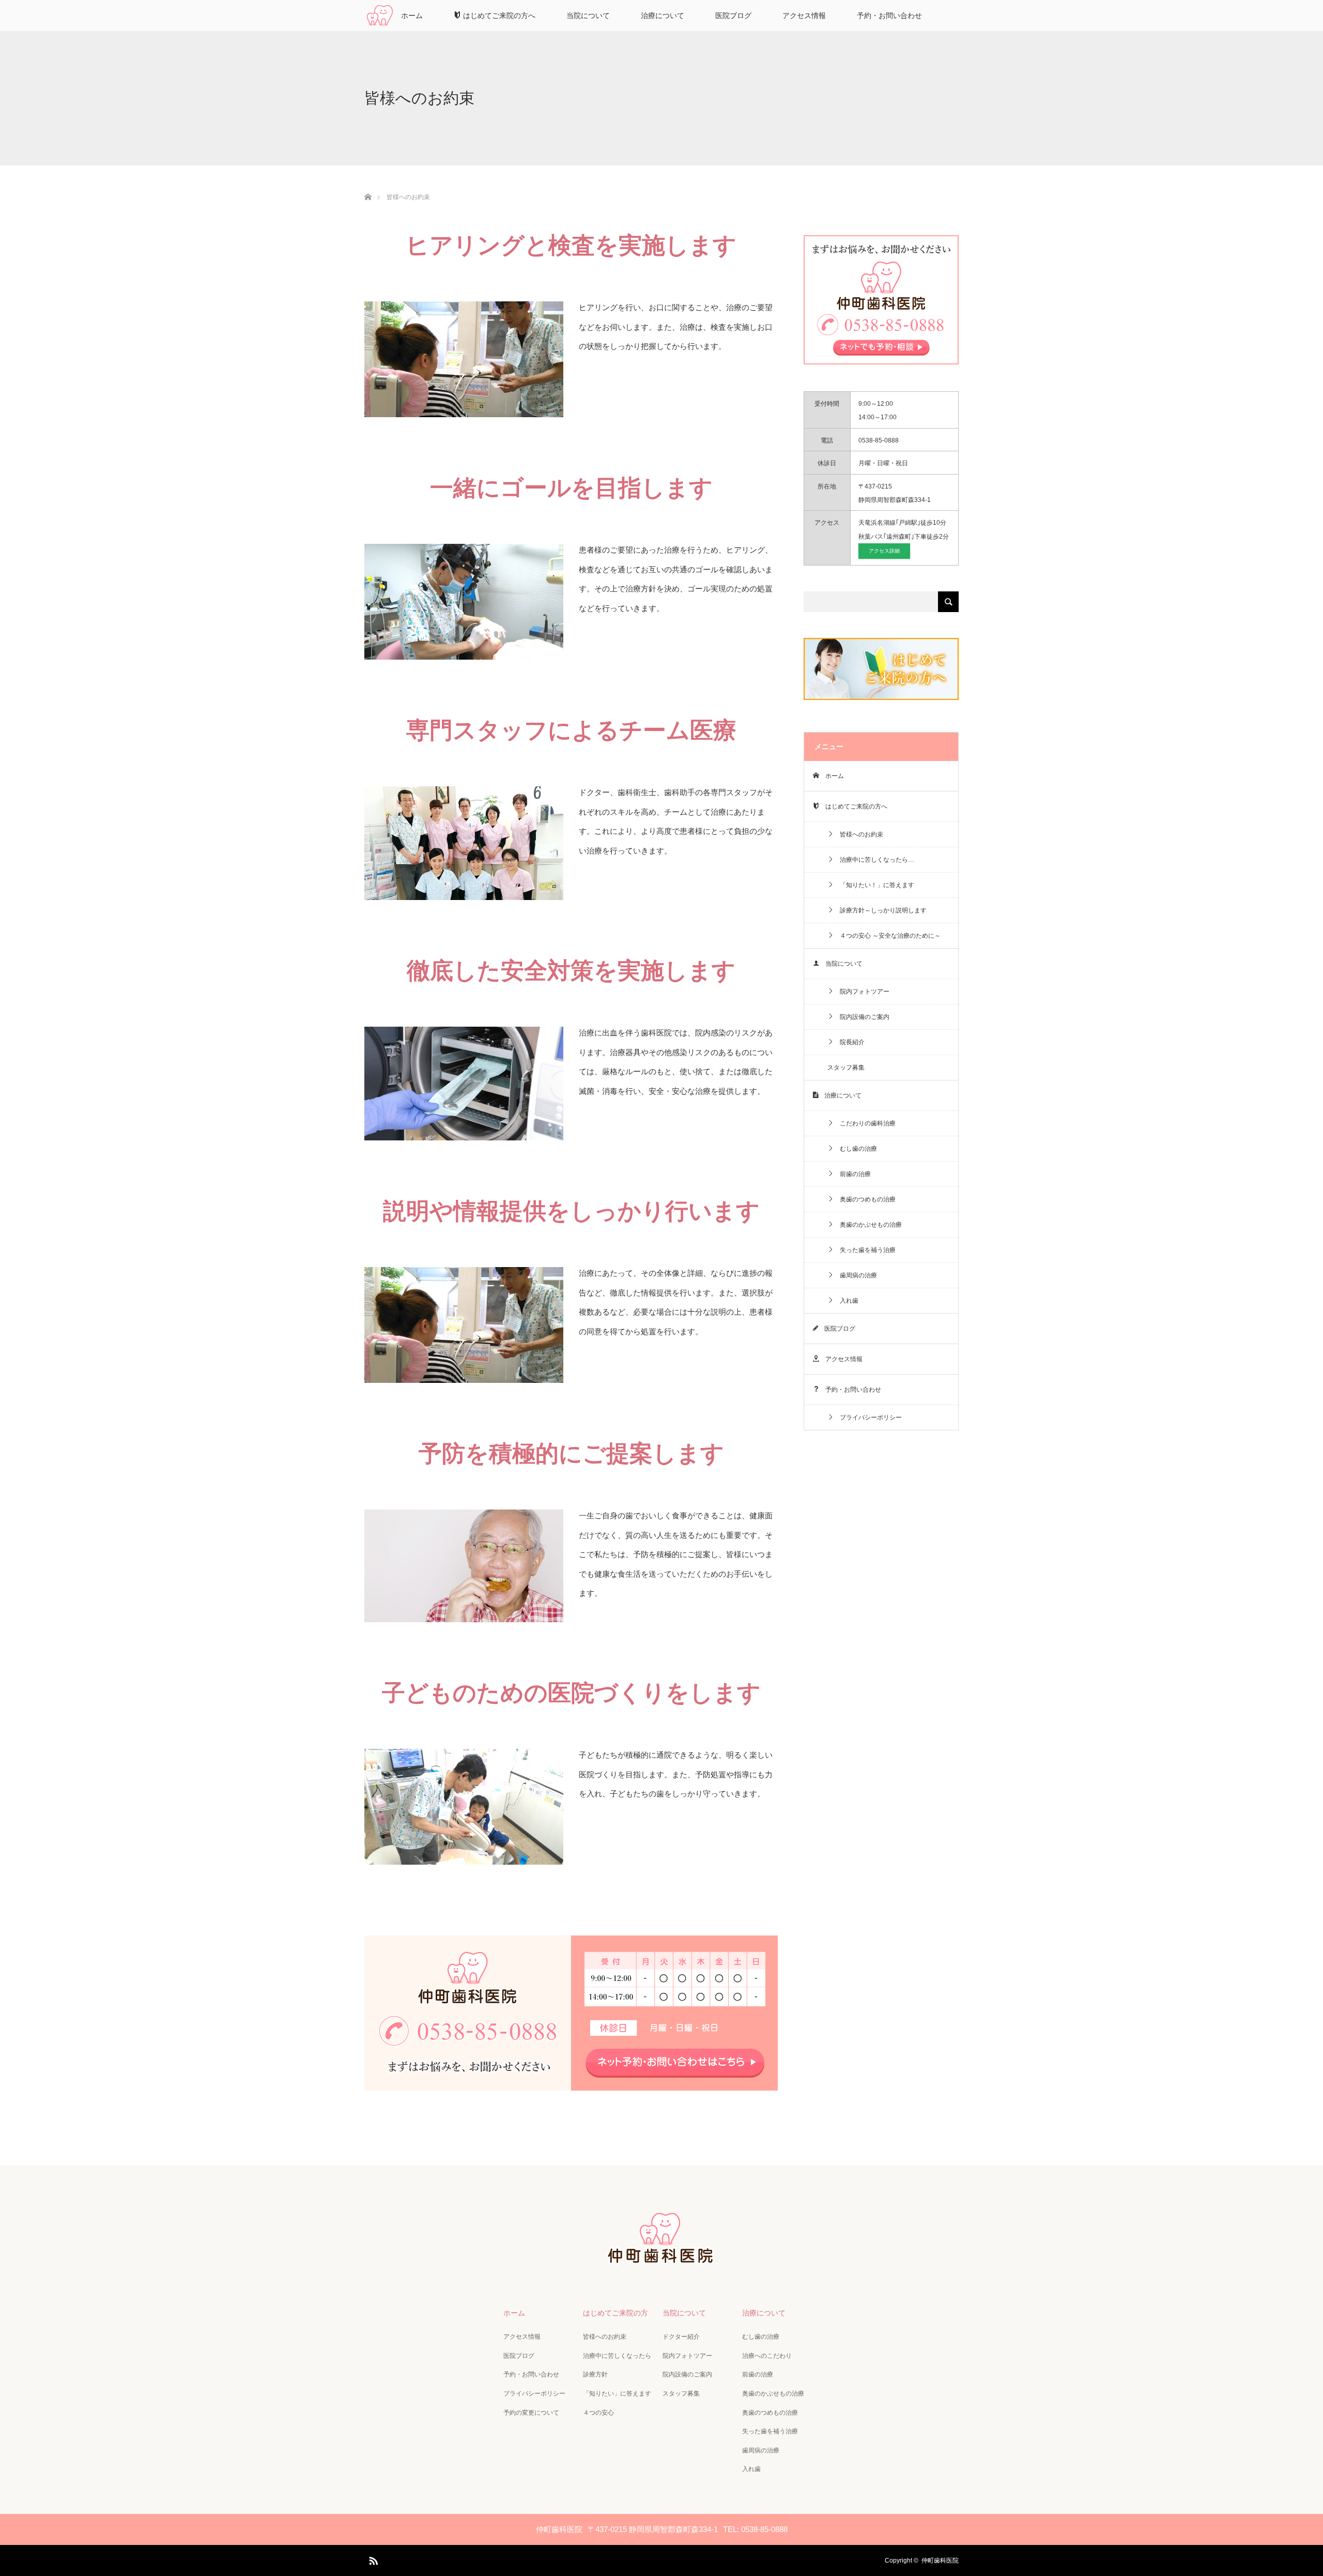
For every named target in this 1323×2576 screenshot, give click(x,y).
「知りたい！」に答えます (874, 885)
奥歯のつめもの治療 (865, 1199)
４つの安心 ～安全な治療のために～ (887, 936)
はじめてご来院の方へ (498, 16)
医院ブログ (733, 16)
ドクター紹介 (681, 2337)
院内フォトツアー (862, 992)
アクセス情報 (804, 16)
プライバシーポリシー (868, 1417)
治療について (663, 16)
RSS (372, 2559)
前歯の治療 (852, 1174)
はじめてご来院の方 (616, 2313)
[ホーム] (368, 185)
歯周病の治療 (855, 1275)
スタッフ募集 (846, 1068)
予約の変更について (531, 2413)
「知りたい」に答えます (617, 2394)
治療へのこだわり (767, 2356)
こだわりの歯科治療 (865, 1123)
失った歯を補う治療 (865, 1250)
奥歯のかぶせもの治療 (868, 1225)
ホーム (412, 16)
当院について (588, 16)
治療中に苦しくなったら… (874, 860)
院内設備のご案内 (862, 1017)
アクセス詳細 (884, 551)
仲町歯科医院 (940, 2560)
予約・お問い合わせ (889, 16)
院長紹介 (849, 1042)
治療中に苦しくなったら (617, 2356)
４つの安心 (598, 2413)
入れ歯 (846, 1301)
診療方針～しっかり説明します (880, 910)
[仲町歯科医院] (661, 2261)
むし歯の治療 (855, 1149)
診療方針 (595, 2374)
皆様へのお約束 (858, 834)
